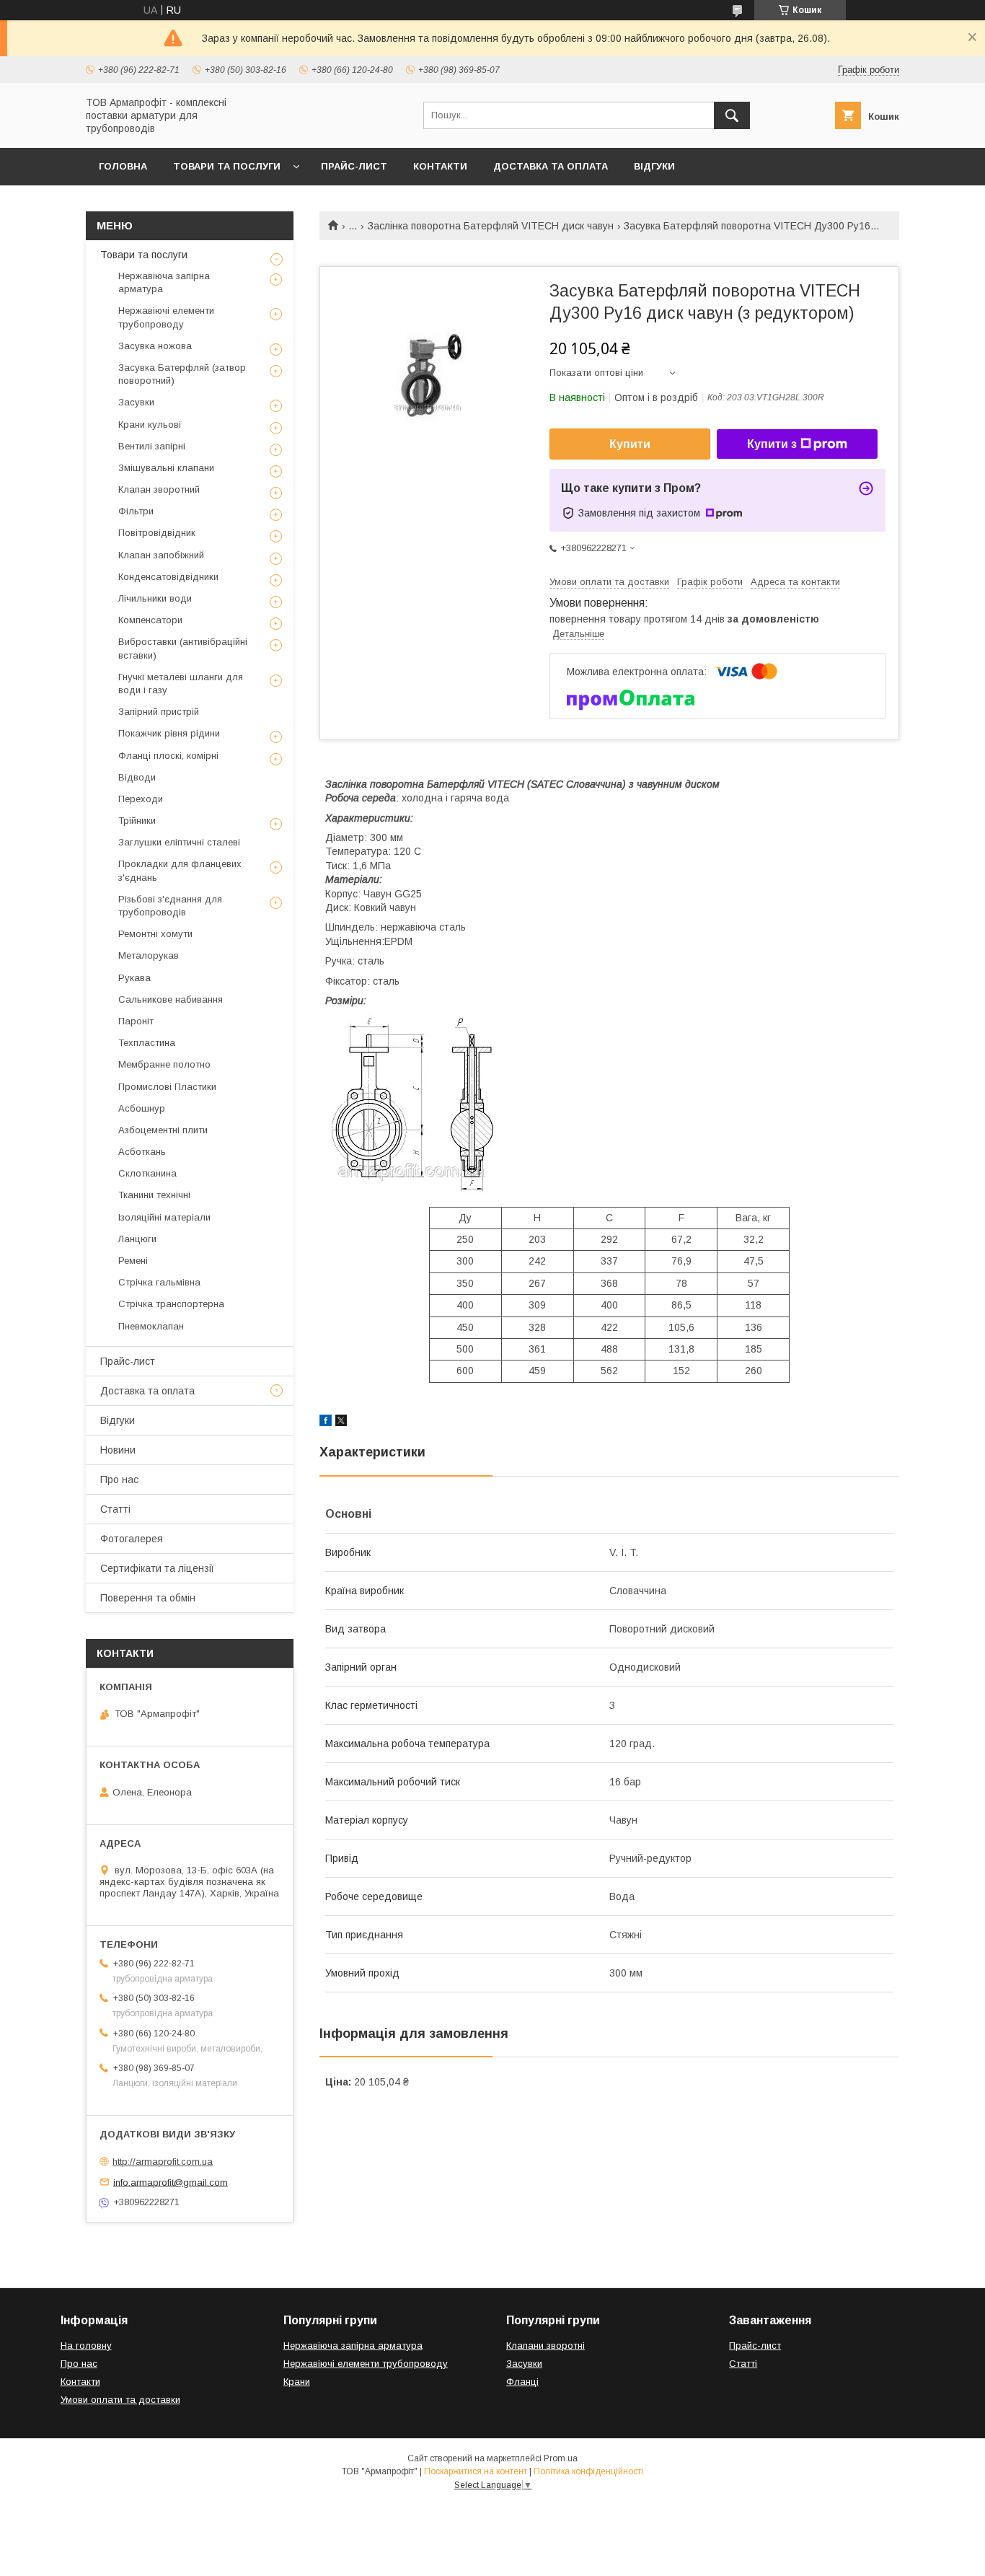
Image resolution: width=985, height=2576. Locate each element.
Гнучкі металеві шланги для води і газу (181, 683)
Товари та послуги (227, 166)
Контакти (440, 166)
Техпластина (147, 1043)
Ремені (133, 1261)
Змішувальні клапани (166, 468)
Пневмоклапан (151, 1326)
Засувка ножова (155, 346)
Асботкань (142, 1152)
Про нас (119, 1480)
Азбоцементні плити (163, 1130)
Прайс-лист (354, 166)
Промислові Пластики (167, 1087)
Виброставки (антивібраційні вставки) (183, 648)
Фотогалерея (132, 1539)
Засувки (136, 402)
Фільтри (136, 511)
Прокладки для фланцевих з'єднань (180, 870)
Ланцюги (137, 1239)
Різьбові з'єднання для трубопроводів (170, 906)
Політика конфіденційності (588, 2471)
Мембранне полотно (164, 1064)
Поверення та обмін (148, 1598)
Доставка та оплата (551, 166)
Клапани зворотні (545, 2346)
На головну (86, 2346)
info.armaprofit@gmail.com (171, 2182)
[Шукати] (732, 115)
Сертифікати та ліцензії (157, 1568)
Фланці (522, 2382)
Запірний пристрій (159, 712)
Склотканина (147, 1173)
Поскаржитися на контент (476, 2471)
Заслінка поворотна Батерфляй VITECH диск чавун (491, 226)
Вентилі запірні (152, 446)
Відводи (137, 777)
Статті (115, 1509)
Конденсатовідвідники (168, 577)
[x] (341, 1423)
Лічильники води (155, 598)
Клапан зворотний (159, 489)
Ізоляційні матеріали (164, 1217)
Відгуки (654, 166)
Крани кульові (150, 425)
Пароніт (136, 1021)
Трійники (137, 821)
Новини (118, 1450)
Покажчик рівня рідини (169, 733)
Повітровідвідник (157, 533)
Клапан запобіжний (161, 555)
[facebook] (326, 1423)
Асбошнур (142, 1108)
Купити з (772, 444)
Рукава (134, 978)
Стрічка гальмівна (159, 1282)
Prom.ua (561, 2458)
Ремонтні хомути (155, 934)
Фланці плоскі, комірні (168, 756)
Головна (123, 166)
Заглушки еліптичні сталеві (179, 842)
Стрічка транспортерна (171, 1304)
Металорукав (149, 955)
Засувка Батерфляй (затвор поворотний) (182, 374)
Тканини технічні (154, 1195)
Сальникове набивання (171, 999)
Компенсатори (150, 620)
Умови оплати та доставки (120, 2400)
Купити (630, 444)
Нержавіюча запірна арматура (164, 282)
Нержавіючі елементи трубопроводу (166, 317)
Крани (297, 2382)
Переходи (141, 799)
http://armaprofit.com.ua (163, 2162)
